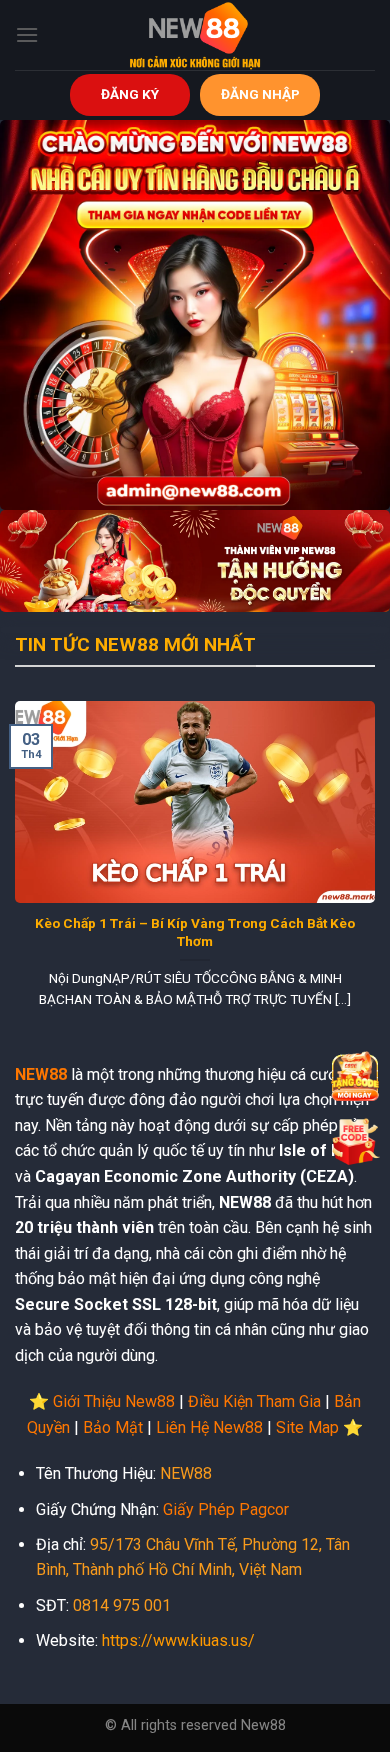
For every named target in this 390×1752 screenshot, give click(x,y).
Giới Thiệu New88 (114, 1401)
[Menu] (27, 34)
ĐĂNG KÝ (130, 94)
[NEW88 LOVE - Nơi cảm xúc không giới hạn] (195, 35)
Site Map (307, 1427)
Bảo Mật (113, 1427)
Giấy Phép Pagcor (226, 1509)
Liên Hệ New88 (209, 1427)
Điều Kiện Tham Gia (254, 1401)
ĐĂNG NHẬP (260, 94)
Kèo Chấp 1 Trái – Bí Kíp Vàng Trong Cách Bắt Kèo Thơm (195, 932)
